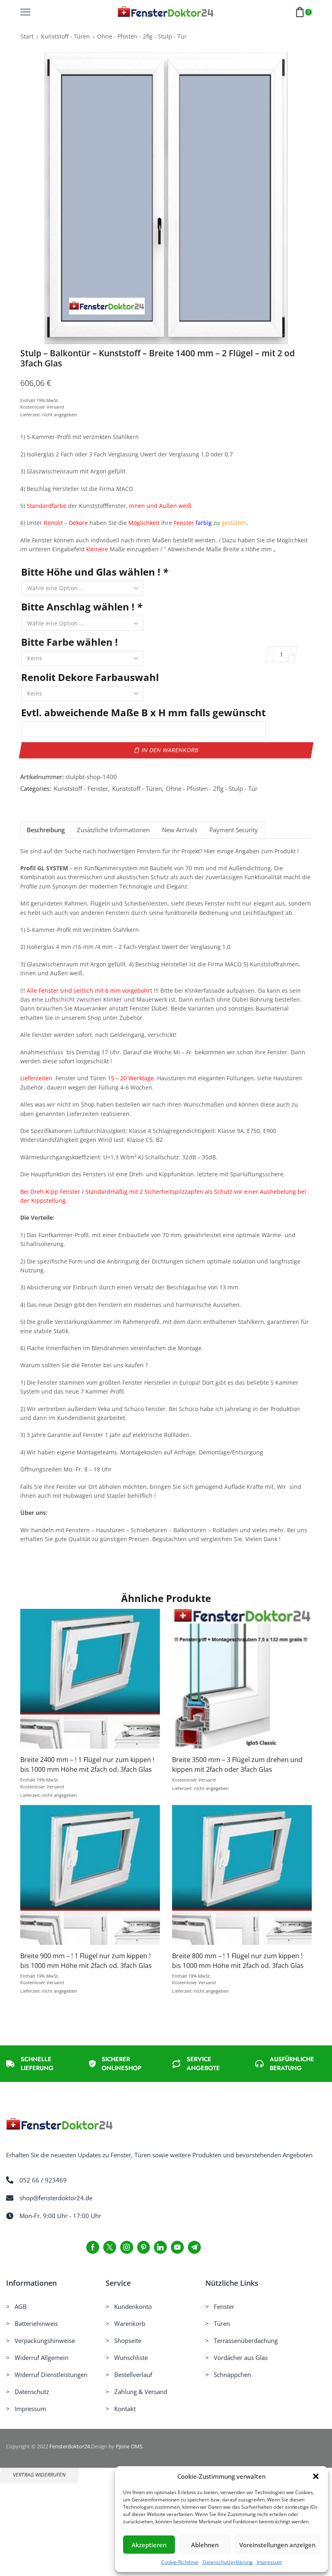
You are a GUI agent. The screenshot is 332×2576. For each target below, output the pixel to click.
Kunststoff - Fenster (81, 789)
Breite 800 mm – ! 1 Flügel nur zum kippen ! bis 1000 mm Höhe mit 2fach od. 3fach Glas (238, 1961)
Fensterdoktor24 (70, 2446)
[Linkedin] (160, 2247)
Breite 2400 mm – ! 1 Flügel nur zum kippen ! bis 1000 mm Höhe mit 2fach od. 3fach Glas (87, 1764)
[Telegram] (194, 2247)
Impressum (269, 2562)
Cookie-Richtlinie (180, 2562)
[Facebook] (93, 2247)
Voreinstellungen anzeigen (277, 2545)
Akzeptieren (149, 2545)
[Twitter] (110, 2247)
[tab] (46, 830)
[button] (316, 2476)
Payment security (234, 830)
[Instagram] (127, 2247)
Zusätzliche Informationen (113, 830)
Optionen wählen (90, 1682)
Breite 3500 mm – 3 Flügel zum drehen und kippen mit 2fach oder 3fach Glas (237, 1764)
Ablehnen (205, 2545)
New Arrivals (180, 830)
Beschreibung (46, 830)
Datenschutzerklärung (228, 2562)
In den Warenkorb (170, 750)
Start (27, 36)
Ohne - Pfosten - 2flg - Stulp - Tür (142, 36)
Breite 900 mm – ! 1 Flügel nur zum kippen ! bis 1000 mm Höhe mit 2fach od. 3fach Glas (86, 1961)
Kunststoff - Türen (65, 36)
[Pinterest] (144, 2247)
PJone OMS (129, 2446)
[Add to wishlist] (74, 1682)
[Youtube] (177, 2247)
